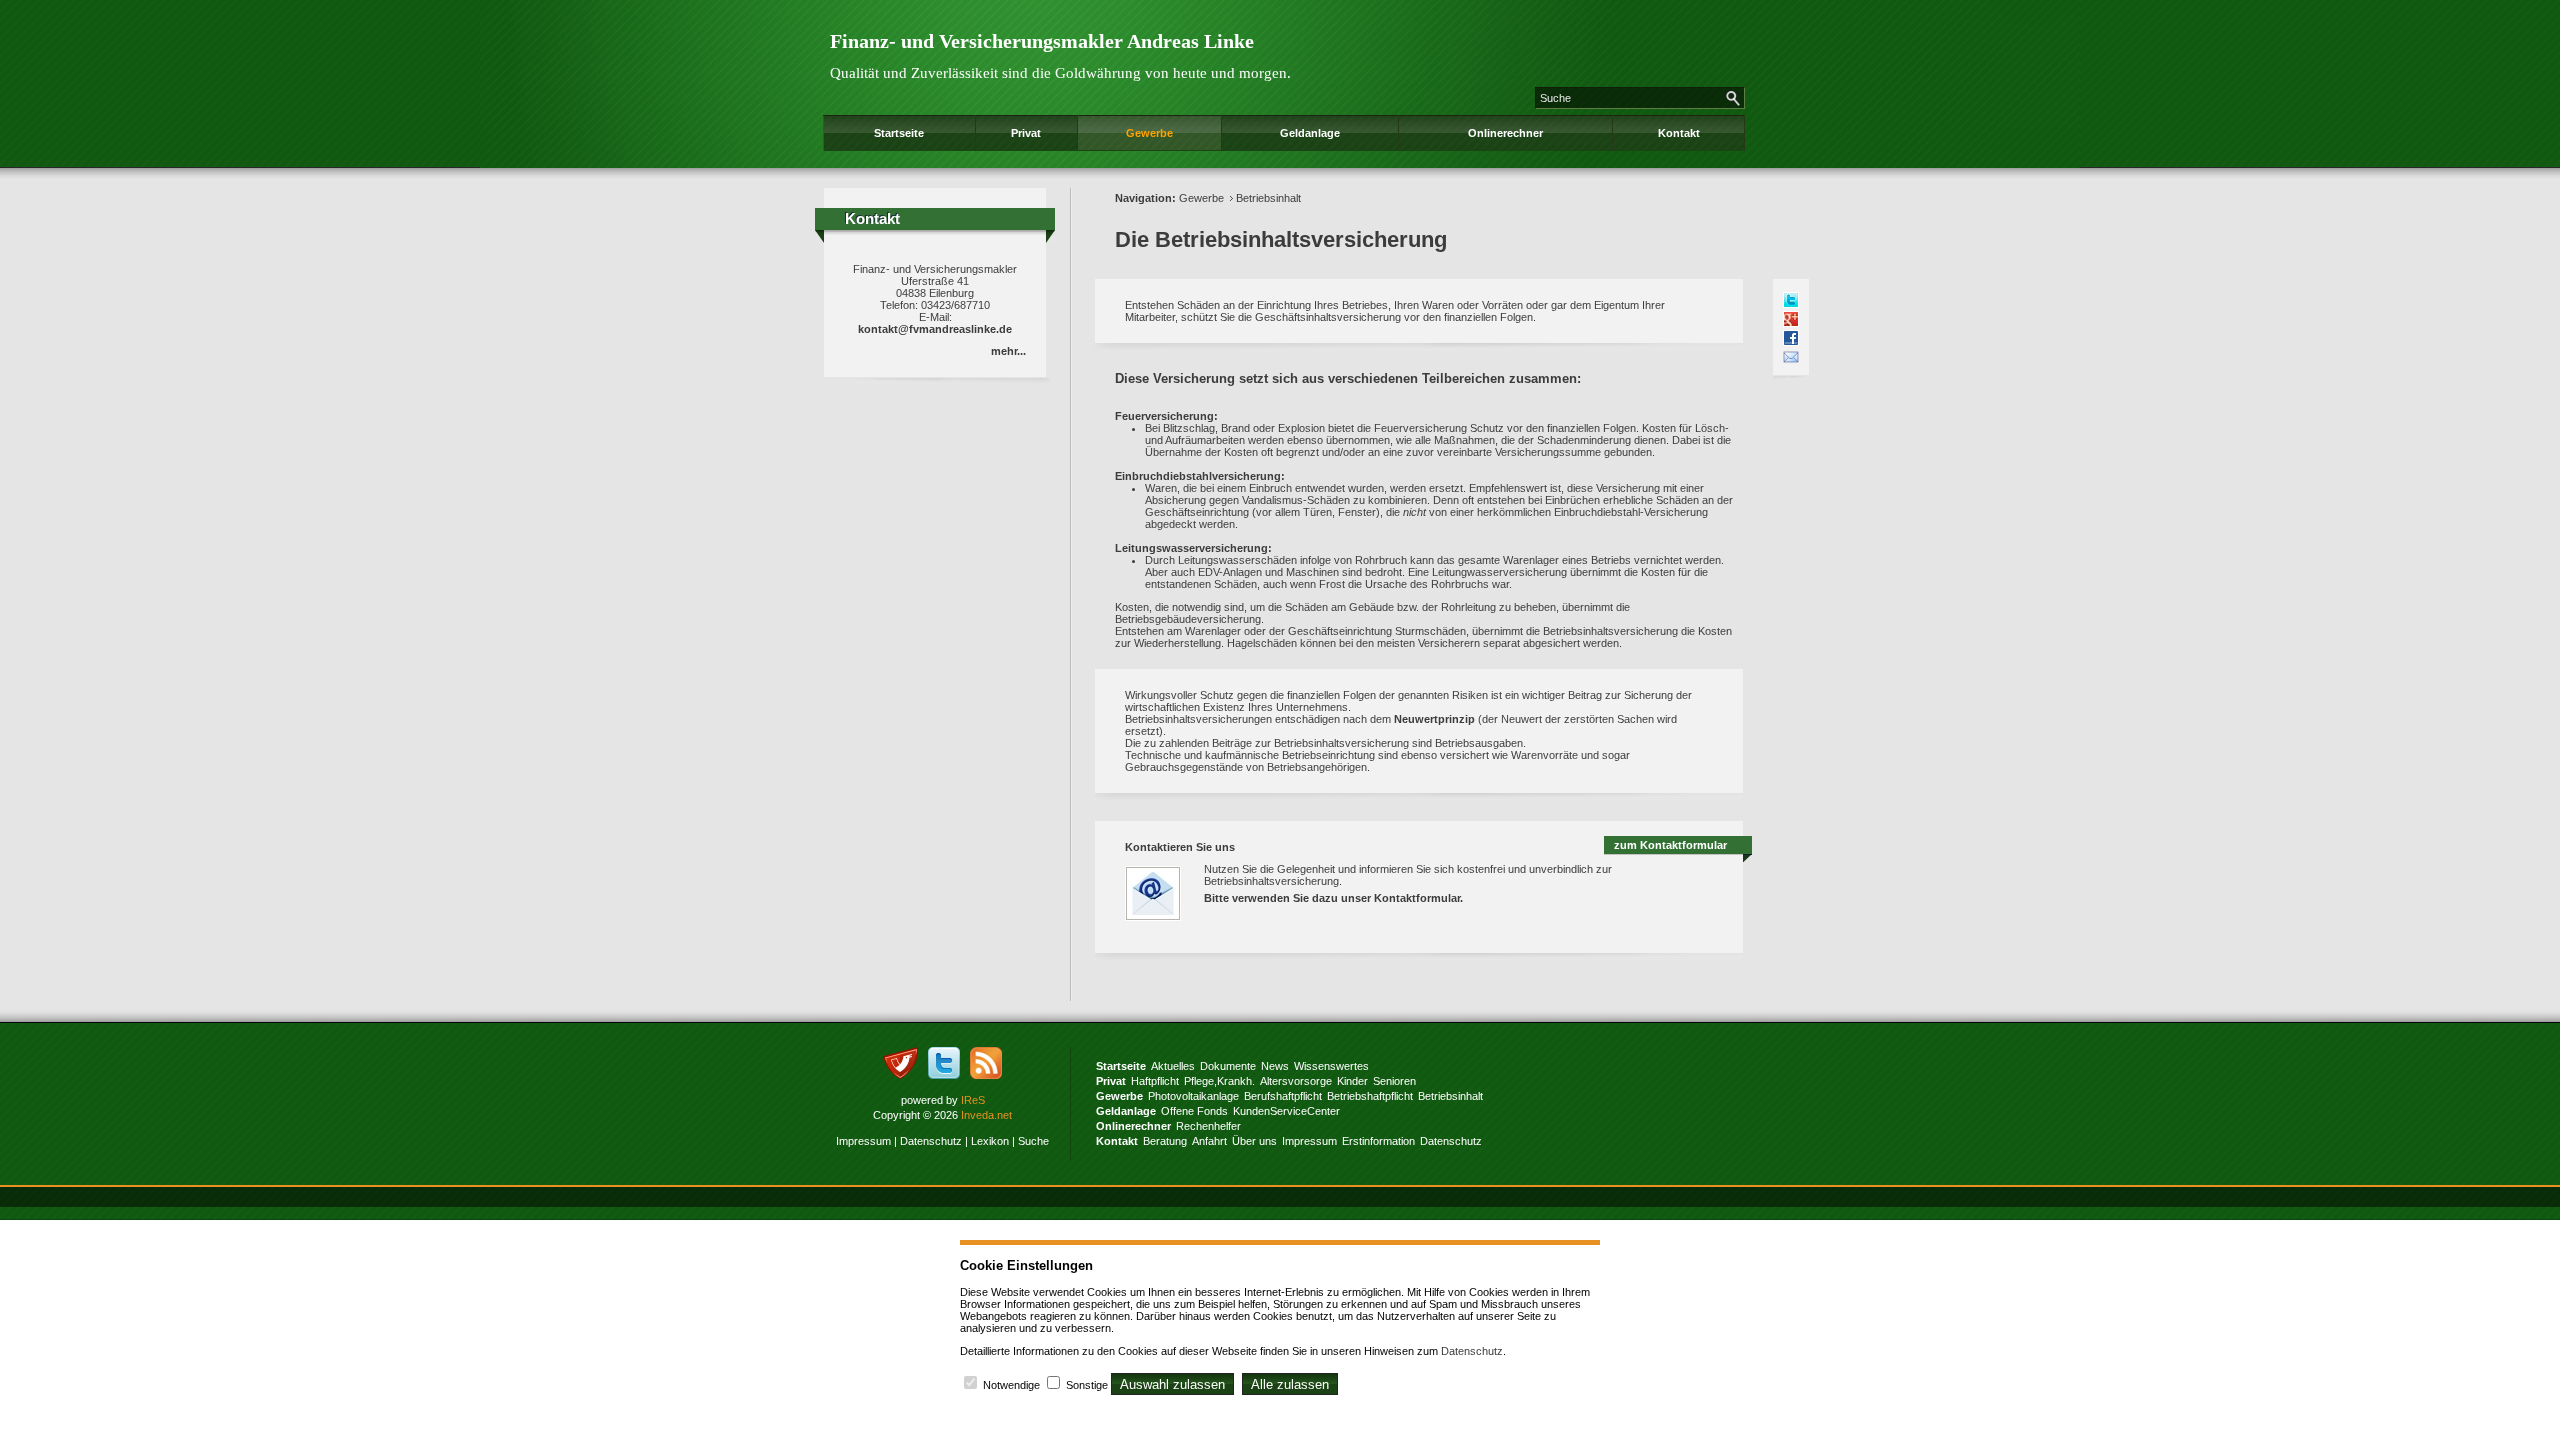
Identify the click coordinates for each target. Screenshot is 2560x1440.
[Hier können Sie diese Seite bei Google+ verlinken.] (1791, 319)
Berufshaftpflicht (1283, 1096)
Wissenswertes (1331, 1066)
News (1275, 1066)
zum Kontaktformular (1670, 845)
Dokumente (1228, 1066)
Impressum (863, 1141)
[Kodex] (900, 1075)
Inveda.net (986, 1115)
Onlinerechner (1505, 133)
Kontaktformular (1417, 898)
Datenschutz (931, 1141)
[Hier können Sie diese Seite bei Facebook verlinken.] (1791, 338)
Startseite (899, 133)
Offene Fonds (1194, 1111)
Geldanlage (1310, 133)
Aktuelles (1173, 1066)
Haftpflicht (1155, 1081)
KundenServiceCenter (1286, 1111)
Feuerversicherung (1164, 416)
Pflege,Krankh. (1219, 1081)
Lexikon (990, 1141)
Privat (1026, 133)
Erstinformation (1378, 1141)
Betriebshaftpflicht (1370, 1096)
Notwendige (1011, 1385)
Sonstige (1087, 1385)
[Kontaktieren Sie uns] (1163, 927)
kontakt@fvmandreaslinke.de (935, 329)
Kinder (1352, 1081)
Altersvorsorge (1296, 1081)
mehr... (1008, 351)
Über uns (1254, 1141)
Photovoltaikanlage (1193, 1096)
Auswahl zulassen (1172, 1384)
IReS (973, 1100)
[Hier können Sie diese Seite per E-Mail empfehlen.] (1791, 357)
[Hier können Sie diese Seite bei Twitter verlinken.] (1791, 300)
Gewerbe (1149, 133)
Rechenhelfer (1208, 1126)
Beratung (1165, 1141)
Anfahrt (1209, 1141)
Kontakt (1679, 133)
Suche (1033, 1141)
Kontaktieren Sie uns (1180, 847)
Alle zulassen (1290, 1384)
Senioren (1394, 1081)
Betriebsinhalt (1268, 198)
